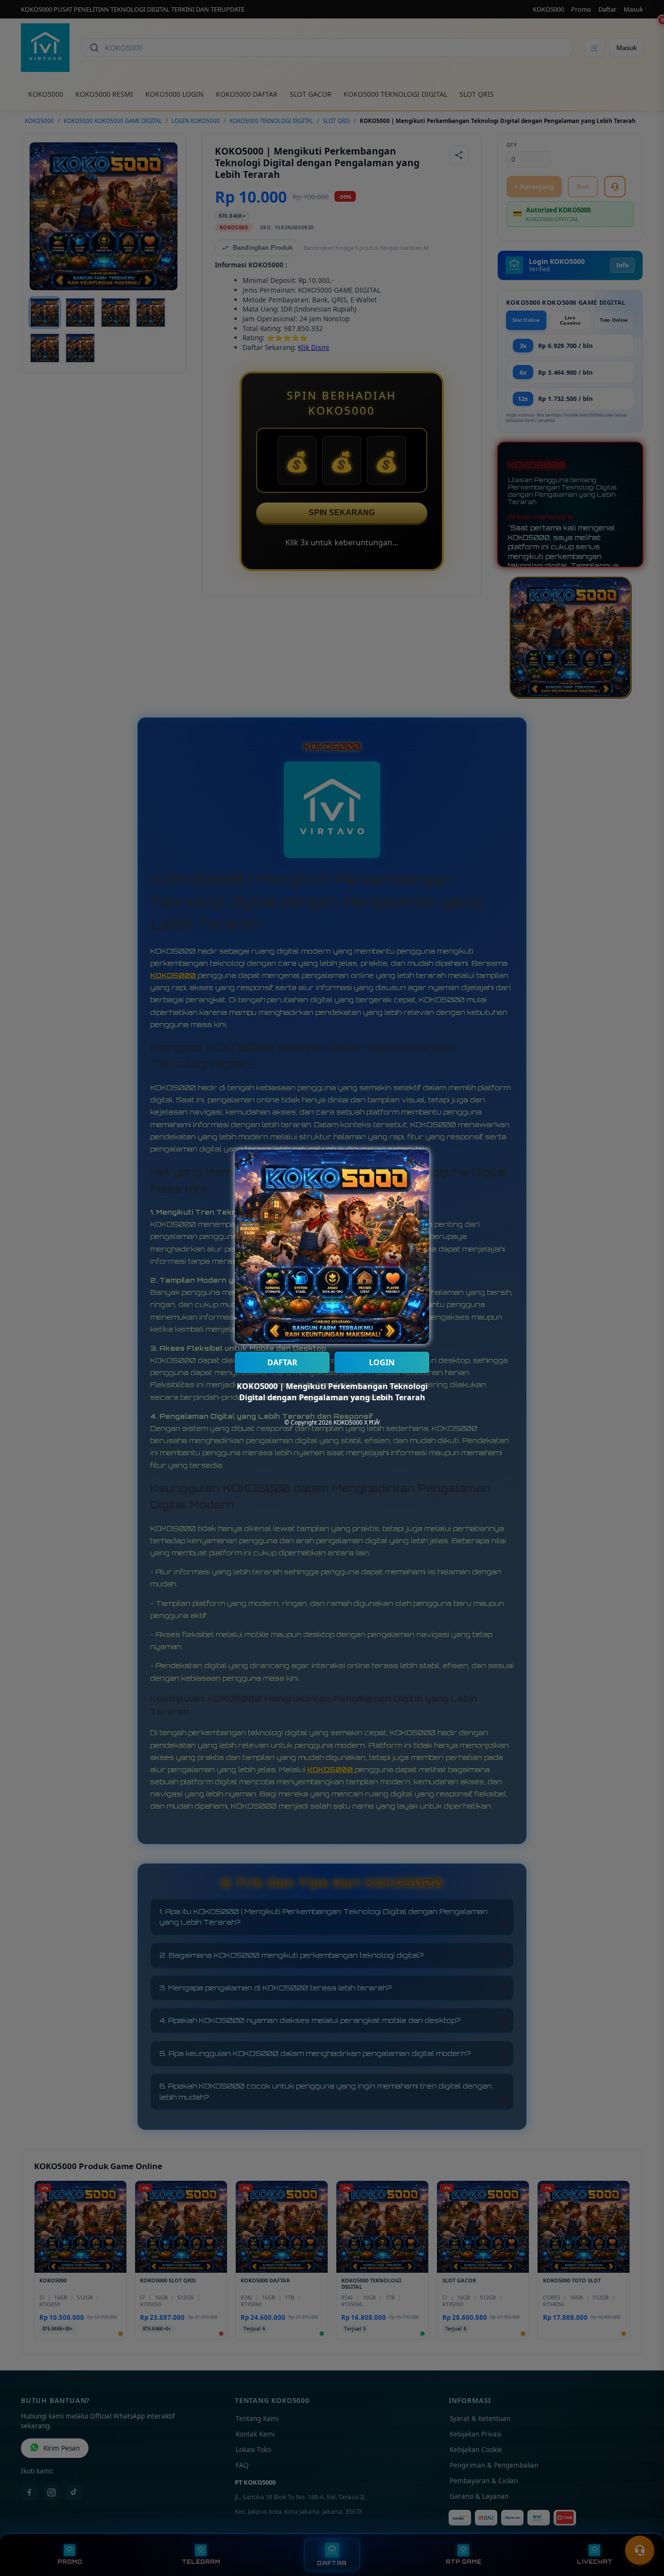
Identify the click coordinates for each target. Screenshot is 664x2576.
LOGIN (382, 1362)
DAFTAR (282, 1362)
